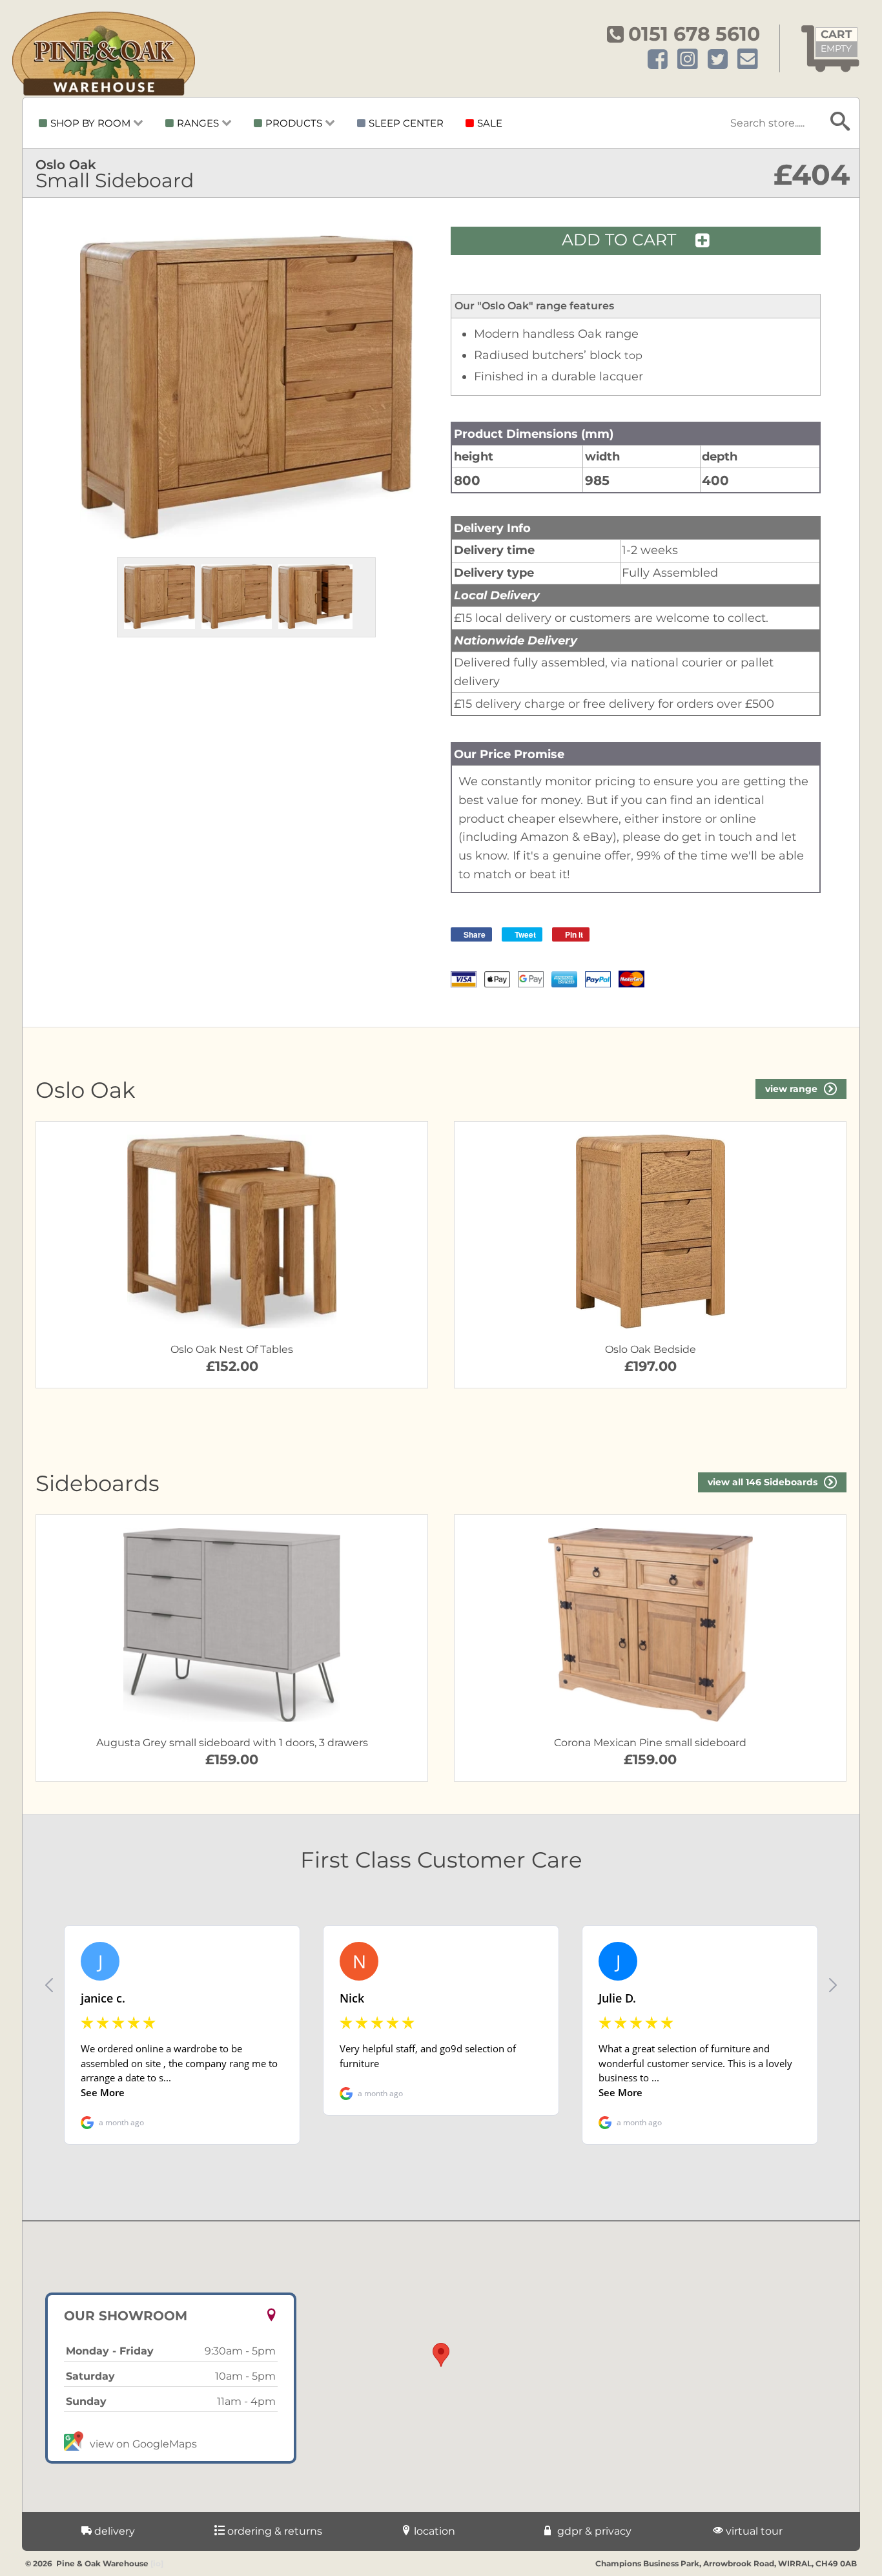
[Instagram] (688, 60)
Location (433, 2531)
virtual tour (753, 2531)
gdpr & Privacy (593, 2531)
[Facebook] (658, 60)
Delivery (113, 2531)
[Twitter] (718, 60)
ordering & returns (273, 2531)
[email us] (748, 60)
